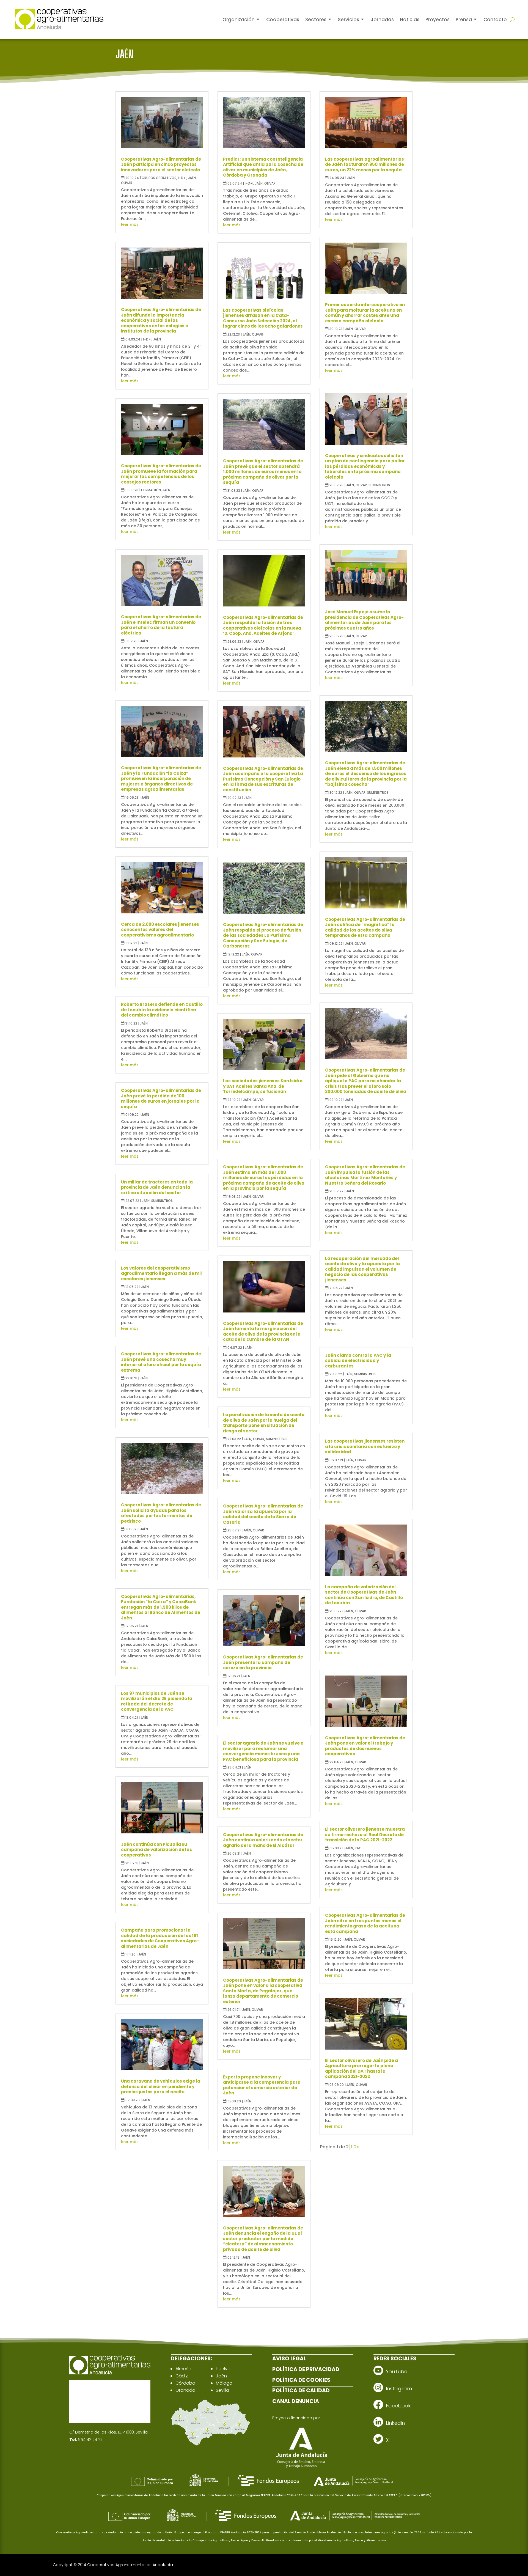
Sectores (316, 20)
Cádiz (182, 2376)
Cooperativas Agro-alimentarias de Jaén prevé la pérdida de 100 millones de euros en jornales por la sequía (161, 1098)
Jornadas (382, 20)
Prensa (464, 20)
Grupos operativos (159, 178)
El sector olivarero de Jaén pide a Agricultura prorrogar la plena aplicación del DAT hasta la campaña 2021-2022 (361, 2069)
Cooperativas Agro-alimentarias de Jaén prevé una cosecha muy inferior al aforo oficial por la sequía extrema (161, 1362)
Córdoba (185, 2383)
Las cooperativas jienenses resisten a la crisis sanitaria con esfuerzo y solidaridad (365, 1446)
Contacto (495, 20)
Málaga (224, 2383)
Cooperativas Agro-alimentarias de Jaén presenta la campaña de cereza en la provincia (263, 1662)
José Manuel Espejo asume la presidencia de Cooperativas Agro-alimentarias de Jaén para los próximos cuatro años (364, 620)
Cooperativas (283, 20)
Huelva (223, 2369)
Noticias (410, 20)
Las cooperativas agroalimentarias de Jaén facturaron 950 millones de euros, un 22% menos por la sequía (365, 164)
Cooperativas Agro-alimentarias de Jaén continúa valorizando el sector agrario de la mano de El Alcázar (263, 1840)
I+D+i (182, 178)
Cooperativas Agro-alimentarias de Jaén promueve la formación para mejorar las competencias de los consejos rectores (161, 474)
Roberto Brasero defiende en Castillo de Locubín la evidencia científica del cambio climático (162, 1010)
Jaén (192, 178)
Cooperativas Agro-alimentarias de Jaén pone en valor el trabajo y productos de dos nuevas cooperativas (365, 1746)
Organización (239, 20)
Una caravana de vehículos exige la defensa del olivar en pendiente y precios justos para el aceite (161, 2086)
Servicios (349, 20)
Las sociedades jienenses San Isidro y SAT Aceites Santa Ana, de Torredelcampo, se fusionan (263, 1086)
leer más (130, 224)
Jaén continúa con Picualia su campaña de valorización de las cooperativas (156, 1850)
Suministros (162, 1201)
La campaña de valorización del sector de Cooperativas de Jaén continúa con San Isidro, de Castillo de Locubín (364, 1595)
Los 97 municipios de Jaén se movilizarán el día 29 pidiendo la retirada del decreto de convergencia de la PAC (157, 1701)
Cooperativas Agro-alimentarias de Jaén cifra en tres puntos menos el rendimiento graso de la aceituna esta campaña (365, 1923)
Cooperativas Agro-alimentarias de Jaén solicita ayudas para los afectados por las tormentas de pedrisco (161, 1513)
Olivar (127, 183)
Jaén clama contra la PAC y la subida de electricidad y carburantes (358, 1361)
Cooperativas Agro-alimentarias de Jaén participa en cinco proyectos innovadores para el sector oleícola (161, 164)
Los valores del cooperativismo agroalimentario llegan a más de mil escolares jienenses (161, 1273)
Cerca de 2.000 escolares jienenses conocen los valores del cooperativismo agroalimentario (160, 930)
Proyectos (438, 20)
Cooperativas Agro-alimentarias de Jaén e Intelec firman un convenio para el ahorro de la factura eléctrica (161, 625)
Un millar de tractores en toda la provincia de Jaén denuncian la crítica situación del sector (157, 1187)
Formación (151, 490)
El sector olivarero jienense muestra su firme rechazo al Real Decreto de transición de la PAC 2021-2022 (365, 1834)
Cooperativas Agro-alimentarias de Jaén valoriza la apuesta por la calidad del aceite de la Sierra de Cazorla (263, 1514)
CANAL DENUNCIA (296, 2401)
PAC (358, 1848)
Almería (183, 2369)
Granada (185, 2390)
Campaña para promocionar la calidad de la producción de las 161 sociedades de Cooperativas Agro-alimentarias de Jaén (160, 1938)
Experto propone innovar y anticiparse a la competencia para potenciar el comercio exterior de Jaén (262, 2085)
